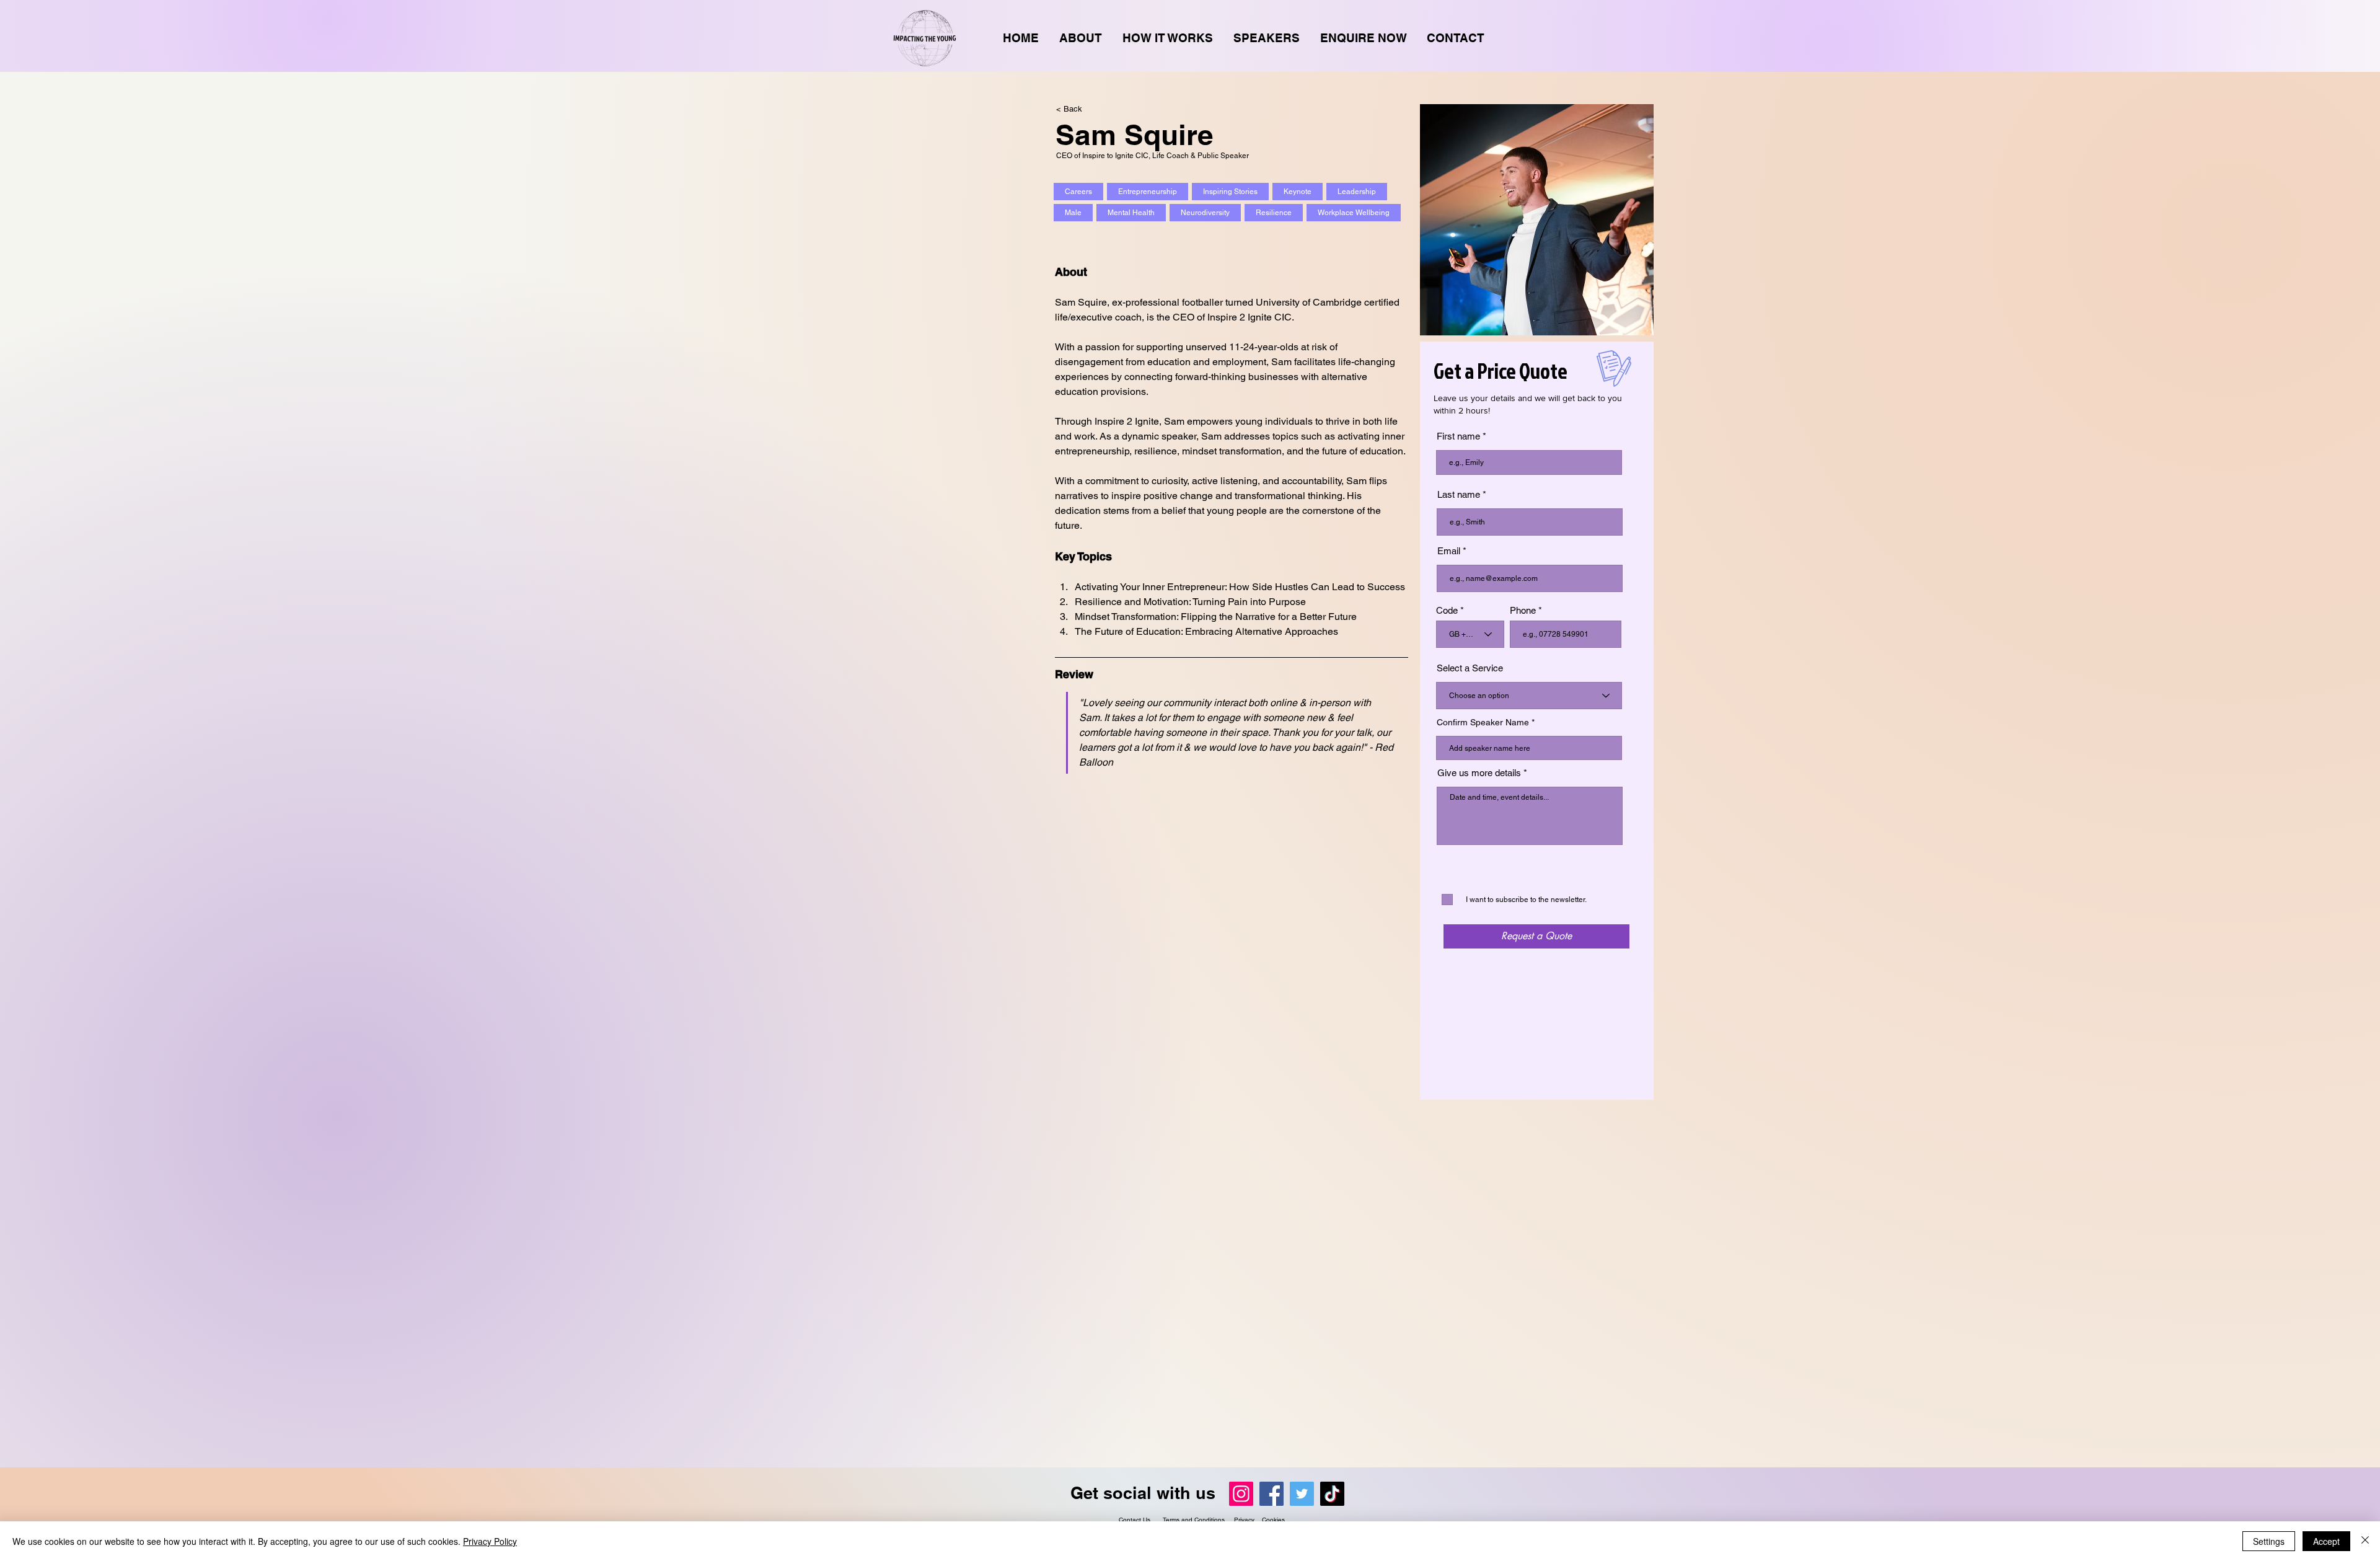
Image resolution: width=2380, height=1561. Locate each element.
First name (1458, 436)
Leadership (1357, 192)
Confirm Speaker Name (1483, 722)
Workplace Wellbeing (1354, 213)
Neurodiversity (1205, 213)
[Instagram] (1241, 1494)
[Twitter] (1302, 1494)
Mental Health (1131, 213)
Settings (2269, 1541)
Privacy (1244, 1520)
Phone (1523, 610)
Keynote (1298, 192)
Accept (2326, 1541)
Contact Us (1135, 1520)
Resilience (1274, 213)
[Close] (2365, 1541)
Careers (1078, 192)
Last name (1459, 494)
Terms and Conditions (1195, 1520)
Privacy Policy (490, 1541)
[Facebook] (1272, 1494)
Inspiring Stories (1230, 192)
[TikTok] (1332, 1494)
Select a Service (1470, 668)
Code (1447, 610)
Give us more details (1479, 773)
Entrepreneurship (1148, 192)
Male (1073, 213)
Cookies (1273, 1520)
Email (1449, 551)
